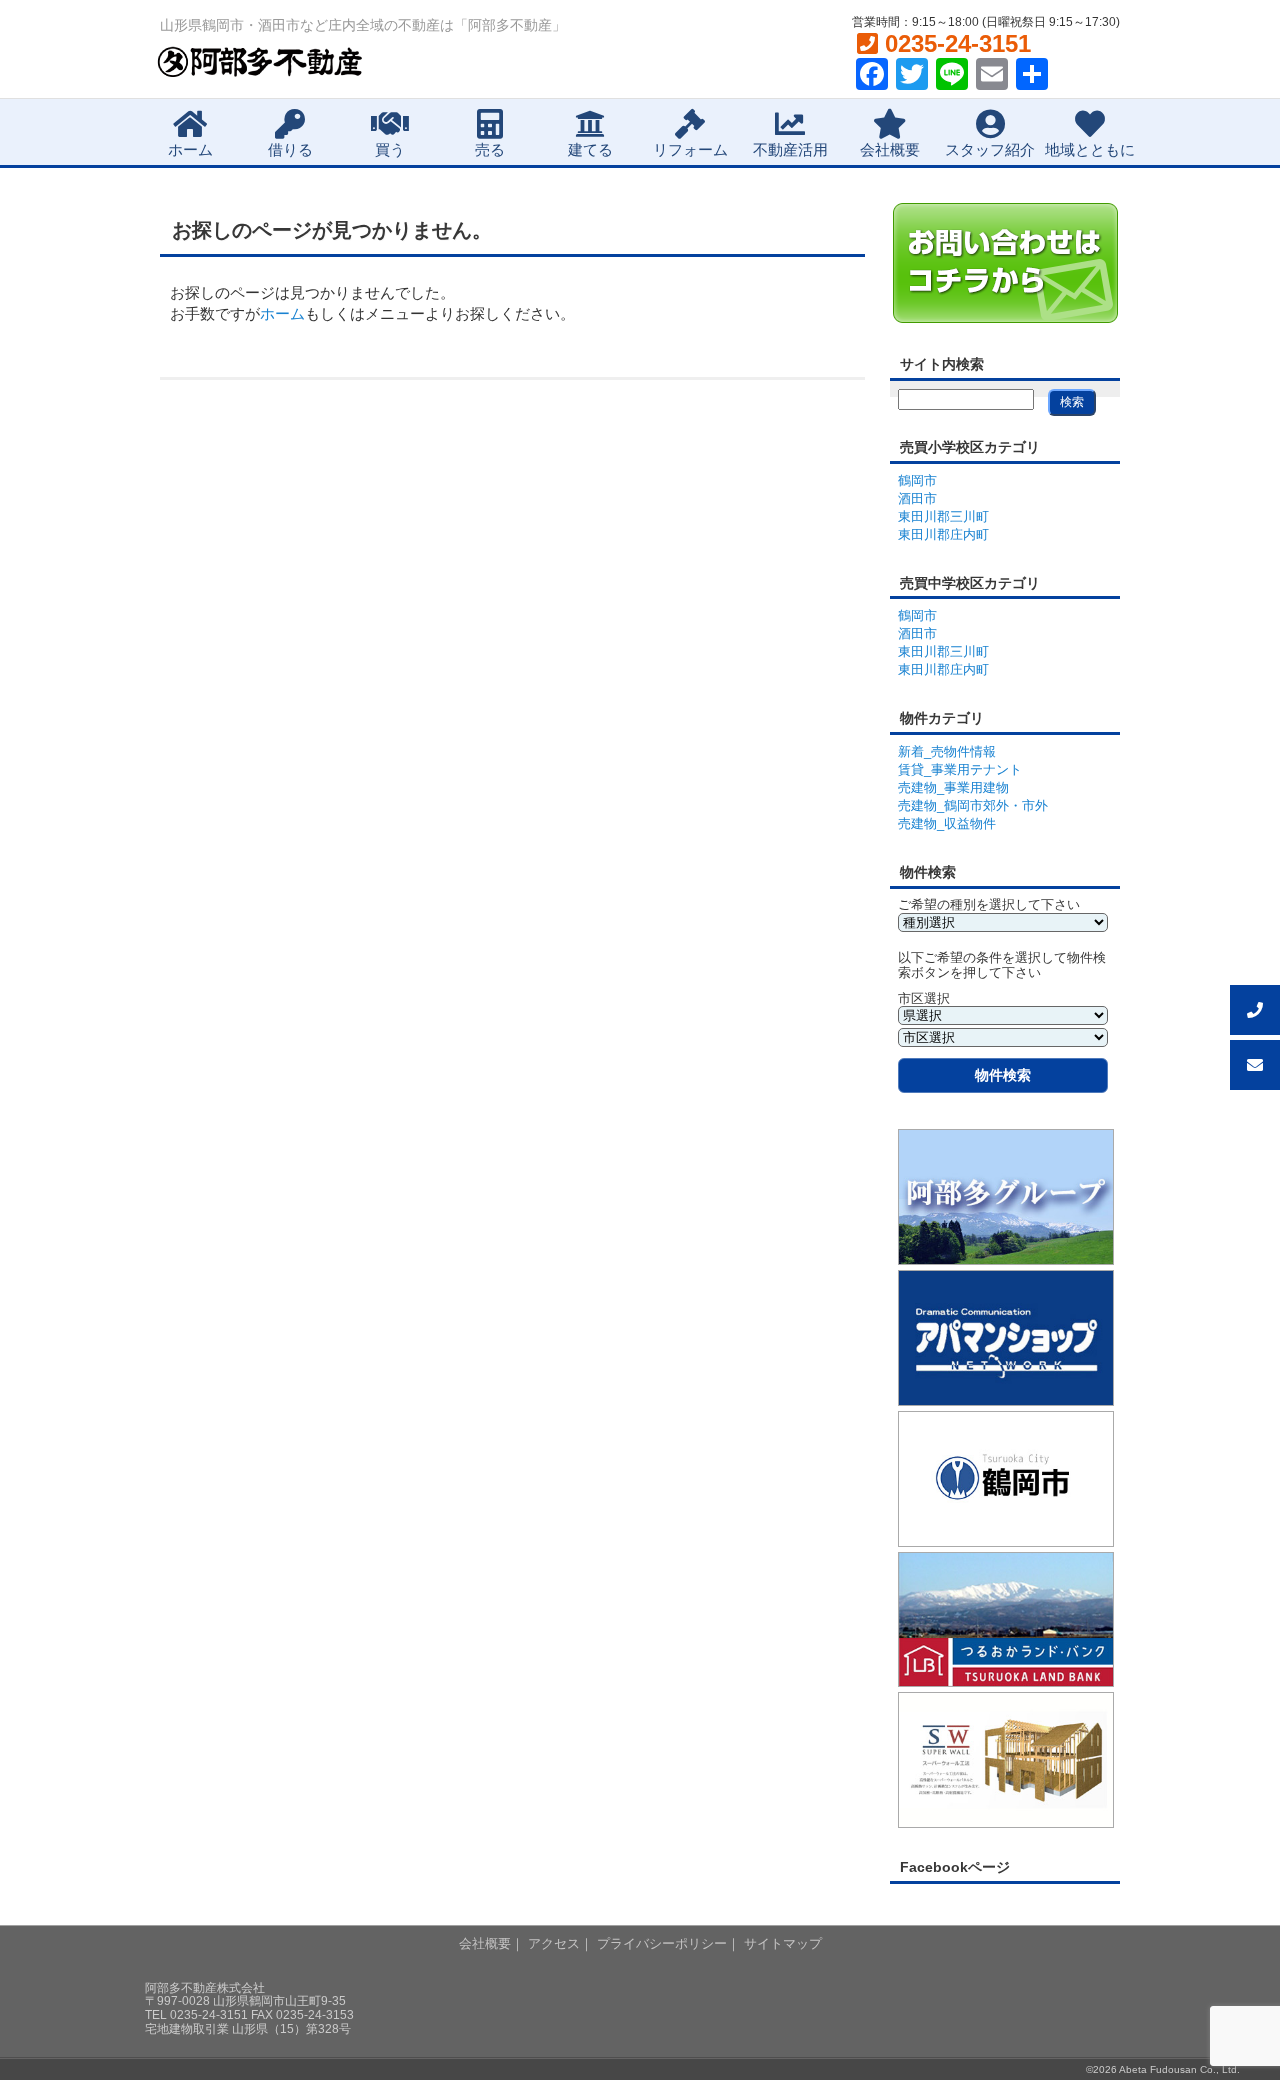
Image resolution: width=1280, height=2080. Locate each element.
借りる (290, 149)
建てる (590, 149)
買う (390, 149)
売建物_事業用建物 (953, 787)
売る (490, 149)
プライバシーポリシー (662, 1943)
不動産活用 (790, 149)
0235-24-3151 (954, 43)
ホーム (190, 149)
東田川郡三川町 (943, 516)
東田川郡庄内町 (943, 534)
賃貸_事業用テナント (960, 769)
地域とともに (1090, 149)
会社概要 (890, 149)
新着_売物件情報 (947, 751)
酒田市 (917, 498)
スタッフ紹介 (990, 149)
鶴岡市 (917, 480)
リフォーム (690, 149)
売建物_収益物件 (947, 823)
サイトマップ (783, 1943)
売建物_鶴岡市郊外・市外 (973, 805)
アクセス (554, 1943)
